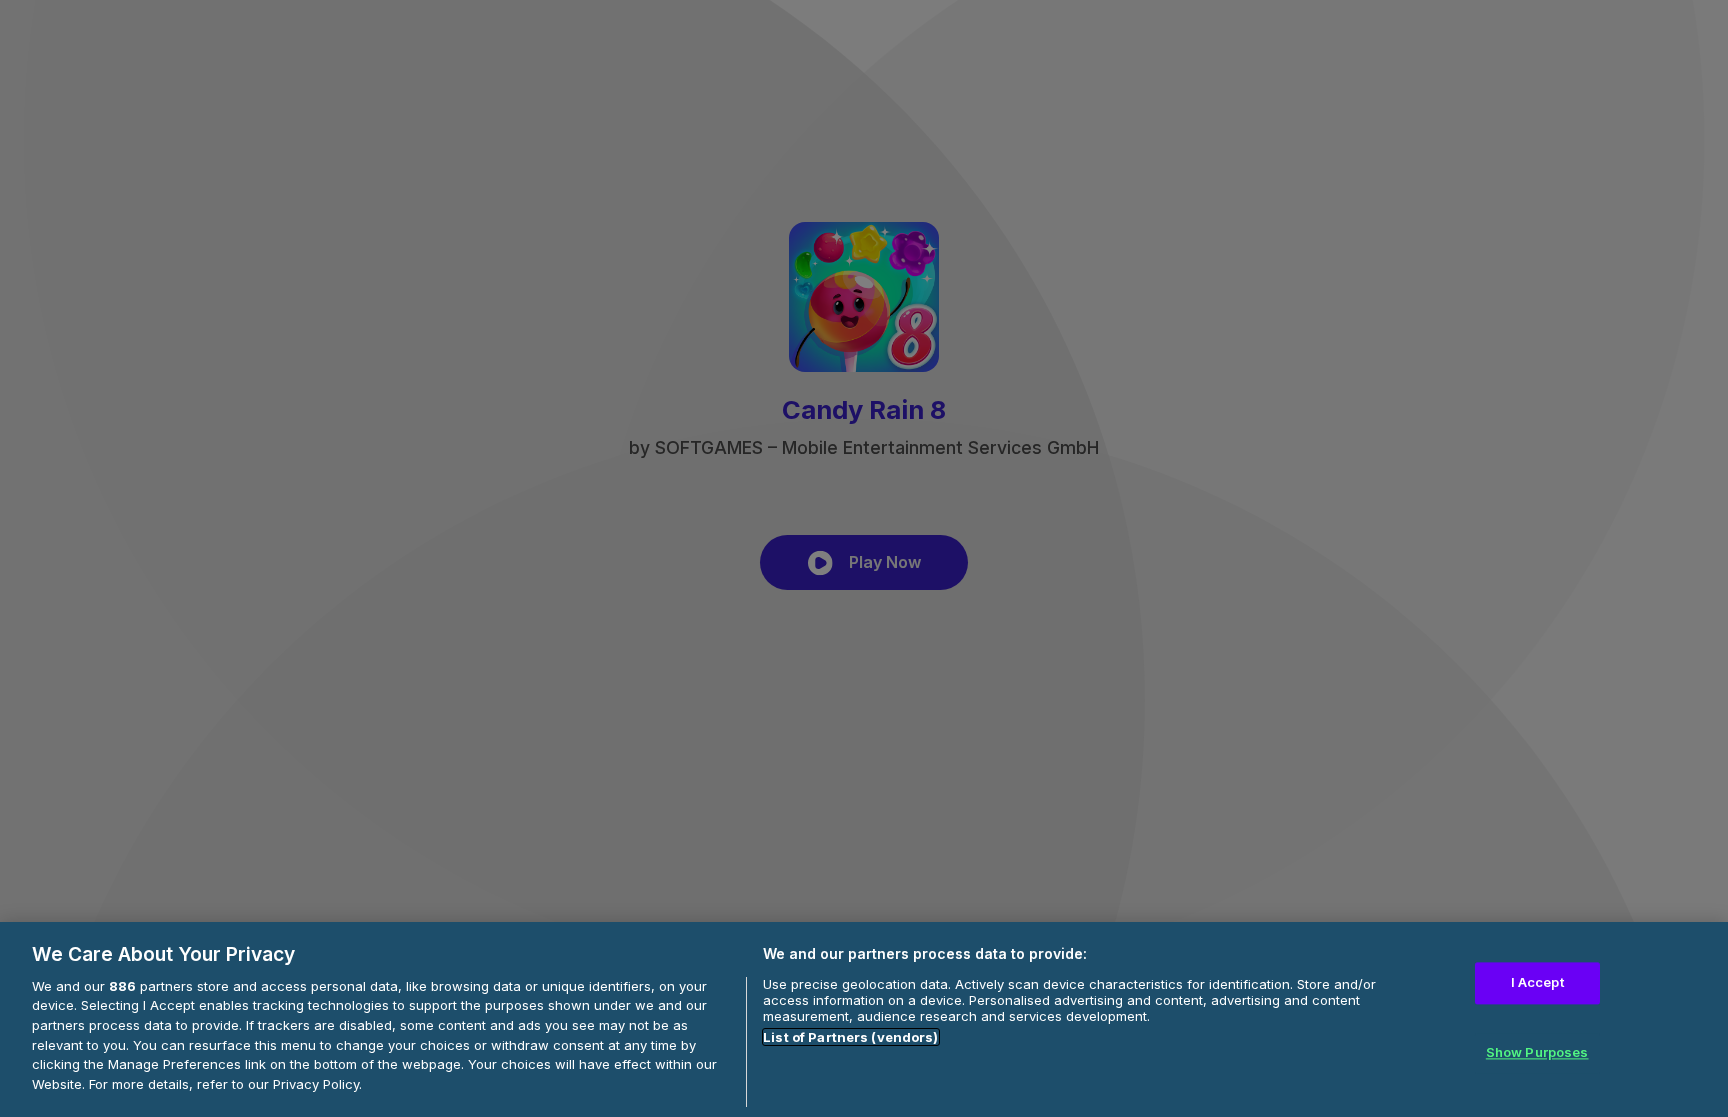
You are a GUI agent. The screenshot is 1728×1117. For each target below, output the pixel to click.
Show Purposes (1537, 1052)
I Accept (1537, 983)
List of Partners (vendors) (850, 1037)
